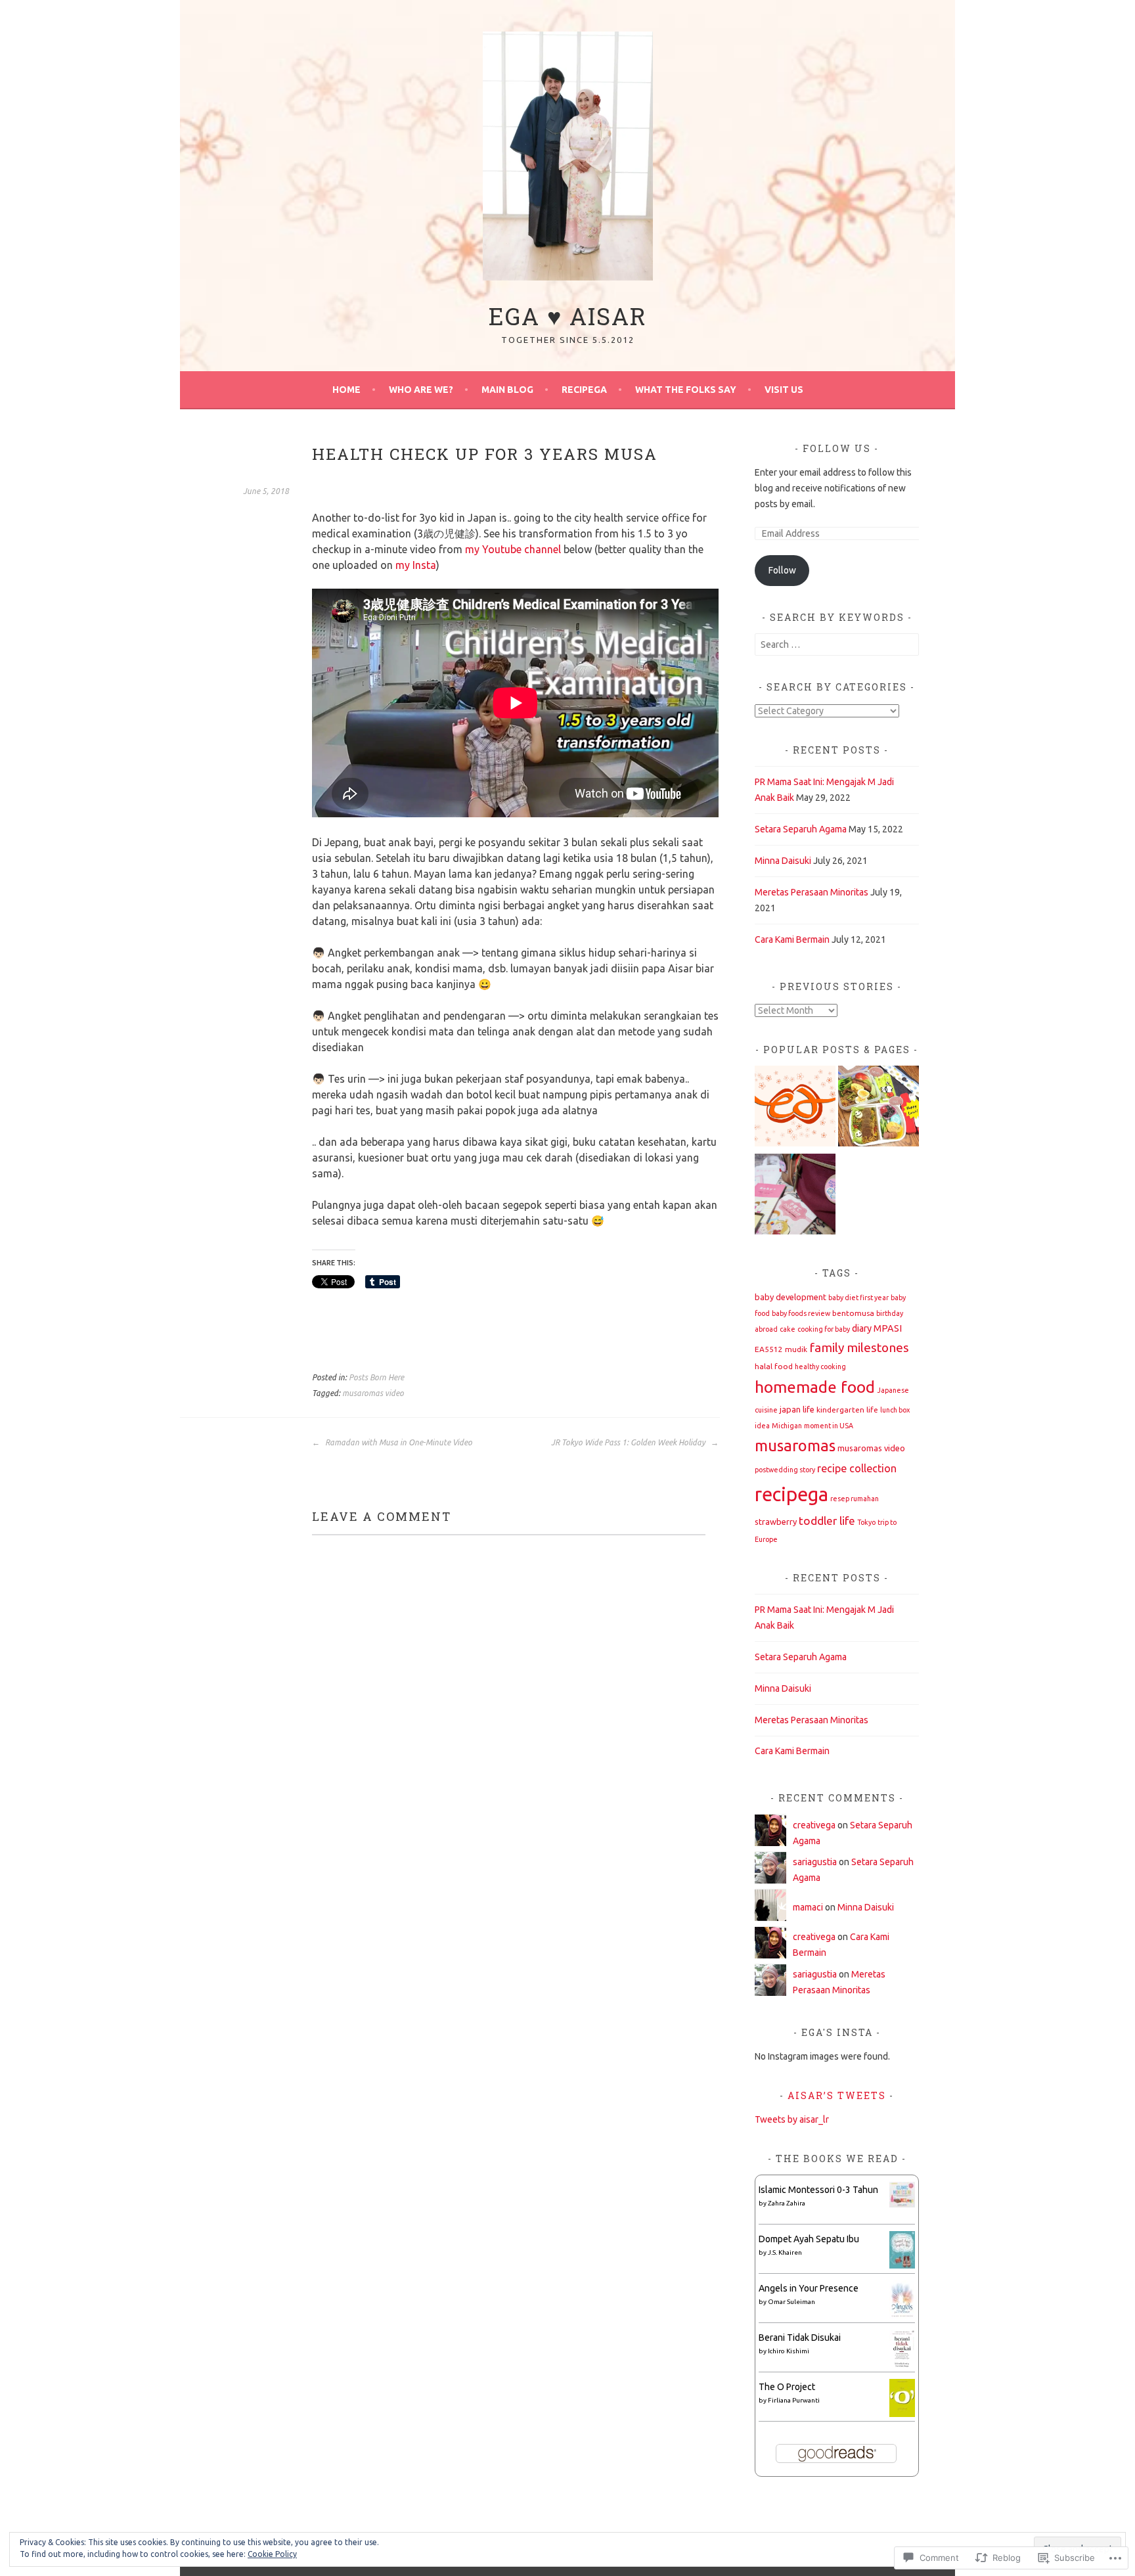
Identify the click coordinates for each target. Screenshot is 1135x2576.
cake (788, 1329)
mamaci (808, 1907)
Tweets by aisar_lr (792, 2119)
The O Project (787, 2387)
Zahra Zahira (787, 2203)
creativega (814, 1825)
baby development (790, 1297)
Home (346, 390)
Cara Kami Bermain (792, 939)
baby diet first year (858, 1298)
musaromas (795, 1446)
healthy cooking (820, 1367)
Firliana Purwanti (794, 2400)
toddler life (827, 1521)
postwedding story (785, 1470)
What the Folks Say (686, 390)
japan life (797, 1409)
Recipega (584, 390)
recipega (791, 1494)
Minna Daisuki (783, 861)
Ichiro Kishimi (789, 2351)
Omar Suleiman (791, 2302)
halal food (774, 1366)
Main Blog (507, 390)
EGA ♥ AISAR (568, 316)
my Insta (416, 565)
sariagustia (815, 1862)
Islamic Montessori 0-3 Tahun (818, 2190)
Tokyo (866, 1522)
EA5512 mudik (781, 1349)
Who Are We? (421, 390)
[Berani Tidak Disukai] (902, 2365)
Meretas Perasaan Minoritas (812, 892)
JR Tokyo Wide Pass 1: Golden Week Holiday (629, 1442)
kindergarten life (847, 1410)
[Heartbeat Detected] (795, 1196)
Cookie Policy (272, 2554)
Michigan (787, 1426)
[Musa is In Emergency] (795, 1108)
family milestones (859, 1347)
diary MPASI (877, 1328)
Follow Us (837, 448)
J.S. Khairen (785, 2252)
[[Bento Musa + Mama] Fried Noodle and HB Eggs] (879, 1108)
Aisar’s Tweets (837, 2095)
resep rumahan (855, 1499)
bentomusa (853, 1313)
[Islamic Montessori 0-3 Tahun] (902, 2204)
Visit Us (784, 390)
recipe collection (857, 1468)
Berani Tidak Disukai (800, 2338)
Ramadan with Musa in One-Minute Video (398, 1442)
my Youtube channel (513, 549)
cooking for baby (824, 1329)
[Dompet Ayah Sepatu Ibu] (902, 2265)
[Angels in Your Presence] (902, 2316)
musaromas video (373, 1393)
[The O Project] (902, 2414)
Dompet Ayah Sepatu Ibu (809, 2239)
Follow (782, 570)
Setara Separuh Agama (801, 829)
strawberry (776, 1522)
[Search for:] (837, 644)
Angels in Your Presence (809, 2288)
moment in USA (829, 1426)
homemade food (815, 1387)
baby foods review (801, 1313)
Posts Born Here (376, 1377)
